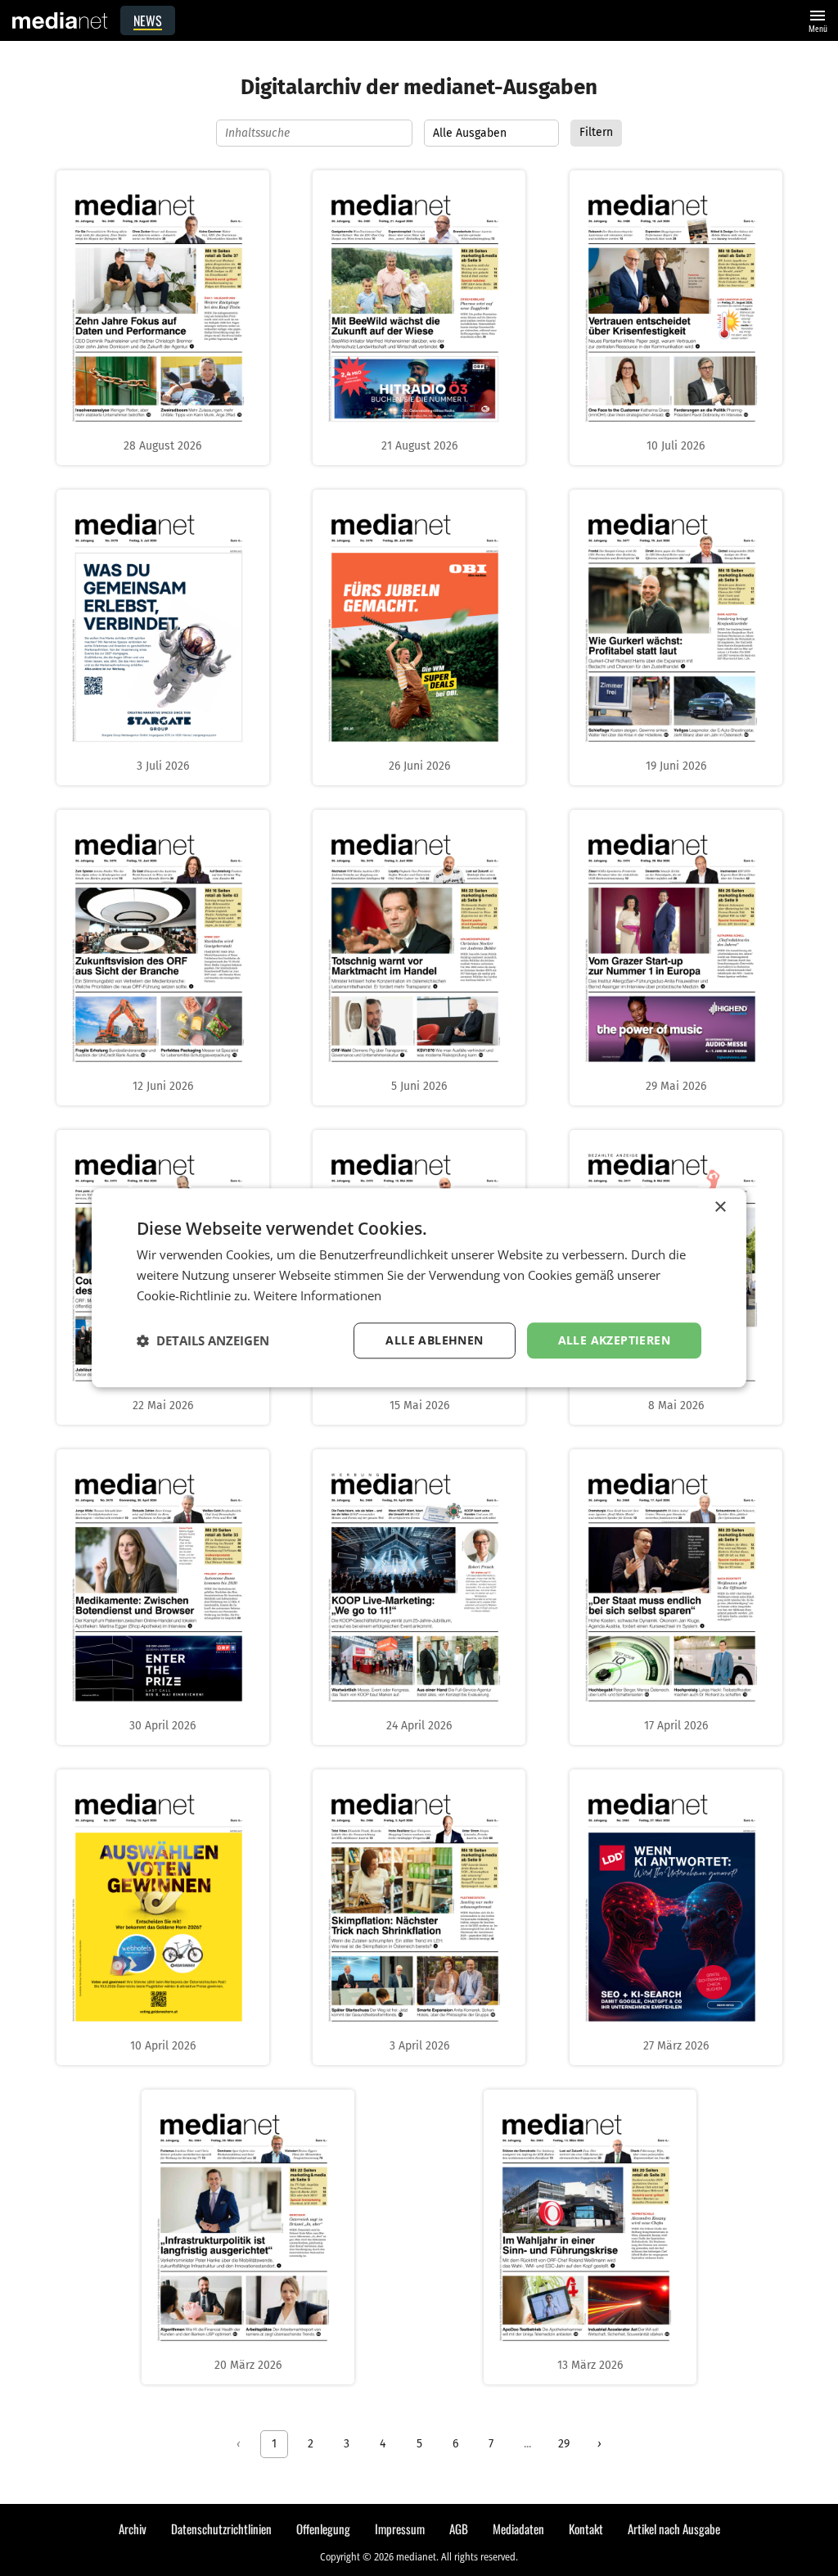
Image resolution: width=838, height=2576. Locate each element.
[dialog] (419, 1288)
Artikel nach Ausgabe (674, 2529)
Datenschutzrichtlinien (221, 2529)
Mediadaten (518, 2529)
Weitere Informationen (318, 1295)
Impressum (400, 2529)
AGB (459, 2529)
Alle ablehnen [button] (434, 1340)
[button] (203, 1340)
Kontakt (586, 2529)
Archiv (133, 2529)
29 (564, 2444)
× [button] (720, 1207)
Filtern (596, 132)
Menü (818, 19)
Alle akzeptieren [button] (614, 1340)
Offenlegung (323, 2529)
